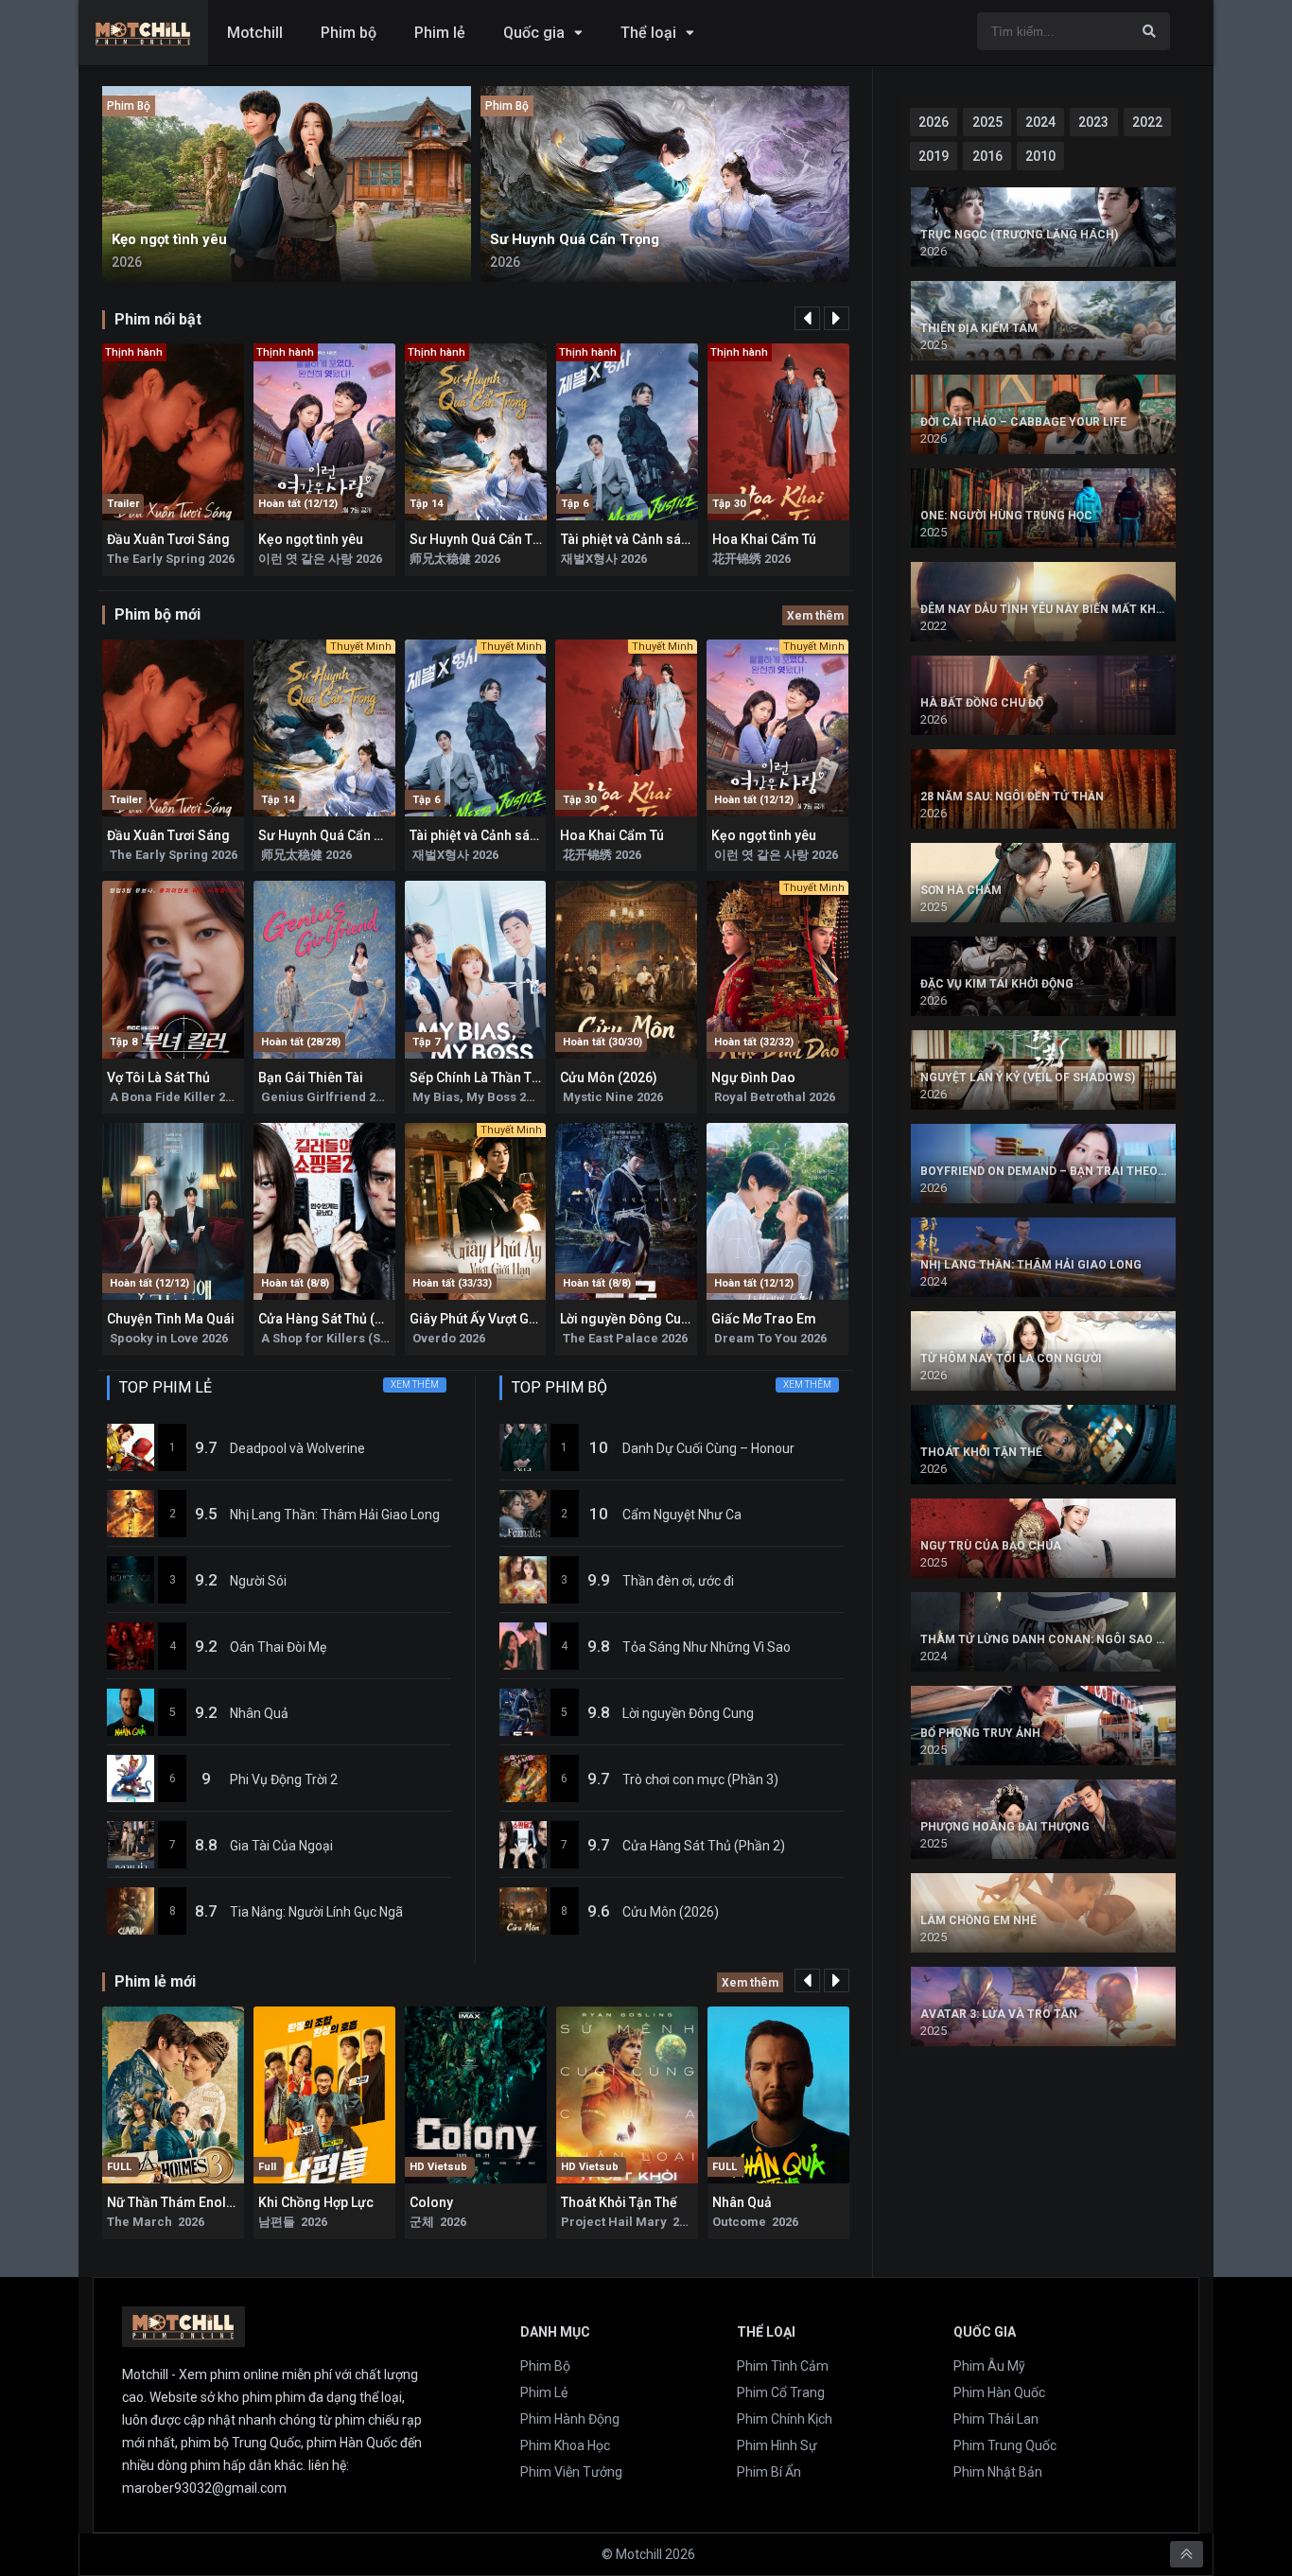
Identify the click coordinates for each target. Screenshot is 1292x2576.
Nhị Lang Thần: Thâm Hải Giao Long (335, 1515)
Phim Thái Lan (996, 2419)
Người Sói (258, 1581)
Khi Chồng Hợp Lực (316, 2202)
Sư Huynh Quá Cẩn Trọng (486, 539)
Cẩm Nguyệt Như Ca (682, 1515)
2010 (1040, 156)
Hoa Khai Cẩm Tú (764, 539)
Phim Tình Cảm (783, 2366)
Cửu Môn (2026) (609, 1078)
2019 (934, 156)
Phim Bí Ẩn (769, 2472)
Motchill (255, 33)
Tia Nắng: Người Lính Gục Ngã (316, 1912)
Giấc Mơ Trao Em (764, 1319)
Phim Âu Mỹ (989, 2366)
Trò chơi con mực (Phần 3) (700, 1779)
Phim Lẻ (544, 2392)
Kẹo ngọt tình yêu (311, 539)
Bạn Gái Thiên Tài (311, 1078)
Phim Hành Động (570, 2419)
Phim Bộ (545, 2366)
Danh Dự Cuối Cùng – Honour (708, 1448)
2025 (987, 122)
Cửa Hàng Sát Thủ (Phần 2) (340, 1319)
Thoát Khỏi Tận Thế (619, 2202)
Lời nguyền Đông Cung (629, 1319)
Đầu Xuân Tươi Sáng (168, 539)
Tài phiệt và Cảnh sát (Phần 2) (650, 539)
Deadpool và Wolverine (297, 1448)
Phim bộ (349, 33)
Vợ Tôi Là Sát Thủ (158, 1078)
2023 (1093, 122)
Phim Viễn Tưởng (571, 2472)
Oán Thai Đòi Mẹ (278, 1647)
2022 (1147, 122)
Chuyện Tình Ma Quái (171, 1319)
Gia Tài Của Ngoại (281, 1846)
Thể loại (648, 33)
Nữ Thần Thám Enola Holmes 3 (201, 2202)
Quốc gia (534, 33)
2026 (934, 122)
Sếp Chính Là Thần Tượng (487, 1078)
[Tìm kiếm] (1149, 31)
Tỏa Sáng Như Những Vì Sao (707, 1647)
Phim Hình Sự (777, 2445)
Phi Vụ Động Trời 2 (284, 1779)
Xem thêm (815, 616)
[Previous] (807, 318)
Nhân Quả (259, 1713)
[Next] (837, 318)
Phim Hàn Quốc (999, 2392)
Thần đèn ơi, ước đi (678, 1581)
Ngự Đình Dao (753, 1078)
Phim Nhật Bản (998, 2472)
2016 (987, 156)
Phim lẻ (440, 33)
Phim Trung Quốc (1005, 2445)
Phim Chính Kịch (785, 2419)
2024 (1040, 122)
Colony (431, 2202)
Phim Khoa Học (565, 2445)
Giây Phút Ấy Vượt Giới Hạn (490, 1319)
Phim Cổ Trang (781, 2392)
